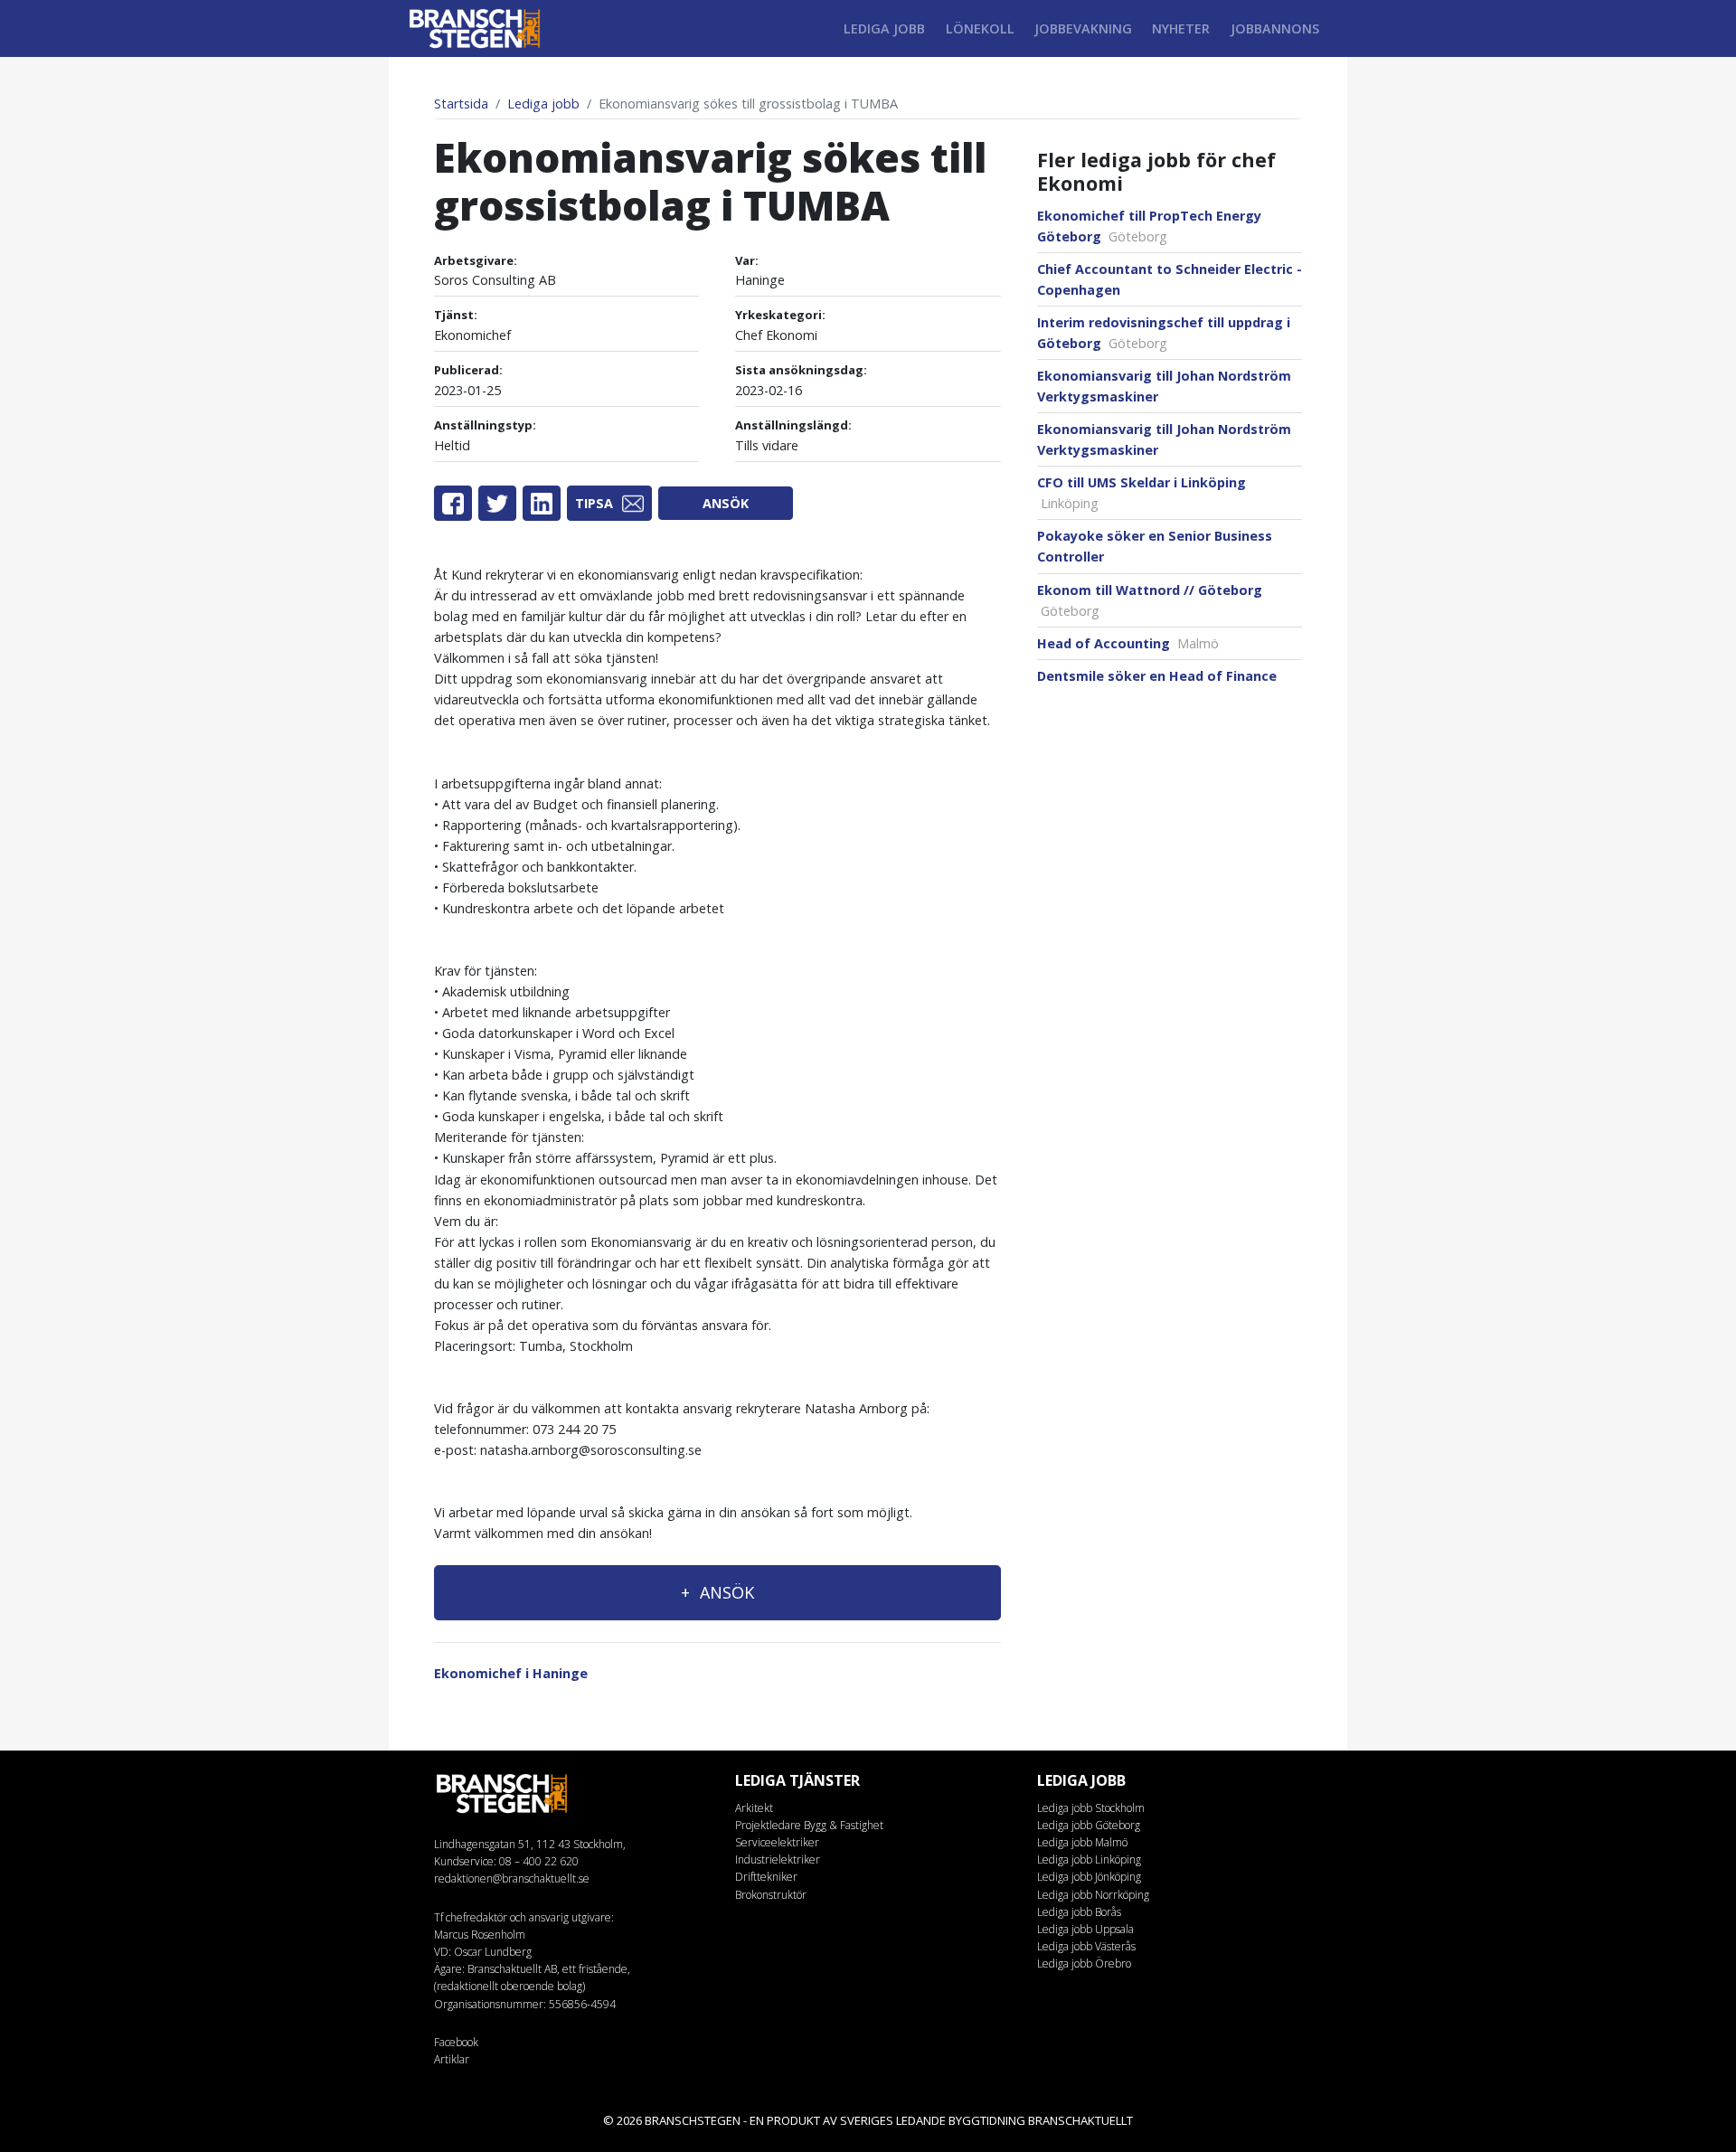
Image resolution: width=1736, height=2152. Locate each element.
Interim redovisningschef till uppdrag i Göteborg (1164, 333)
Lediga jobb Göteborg (1089, 1825)
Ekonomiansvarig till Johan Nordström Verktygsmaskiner (1164, 386)
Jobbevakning (1083, 28)
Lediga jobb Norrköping (1093, 1895)
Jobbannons (1275, 28)
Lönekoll (980, 28)
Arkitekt (754, 1808)
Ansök (726, 503)
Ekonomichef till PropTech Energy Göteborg (1149, 226)
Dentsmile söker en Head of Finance (1157, 676)
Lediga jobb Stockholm (1091, 1808)
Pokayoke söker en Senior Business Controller (1155, 546)
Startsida (461, 104)
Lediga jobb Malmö (1082, 1842)
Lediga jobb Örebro (1084, 1963)
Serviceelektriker (777, 1842)
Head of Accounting (1128, 643)
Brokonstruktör (771, 1895)
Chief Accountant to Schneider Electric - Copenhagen (1170, 279)
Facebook (456, 2042)
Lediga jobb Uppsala (1085, 1929)
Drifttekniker (766, 1877)
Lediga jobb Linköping (1089, 1859)
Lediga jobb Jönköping (1089, 1877)
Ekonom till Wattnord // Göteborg (1150, 600)
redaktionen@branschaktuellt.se (512, 1878)
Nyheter (1181, 28)
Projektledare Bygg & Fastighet (809, 1825)
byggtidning (987, 2120)
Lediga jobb (884, 28)
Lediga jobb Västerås (1086, 1946)
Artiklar (452, 2059)
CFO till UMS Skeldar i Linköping (1142, 493)
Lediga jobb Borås (1079, 1912)
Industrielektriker (778, 1859)
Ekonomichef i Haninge (511, 1673)
